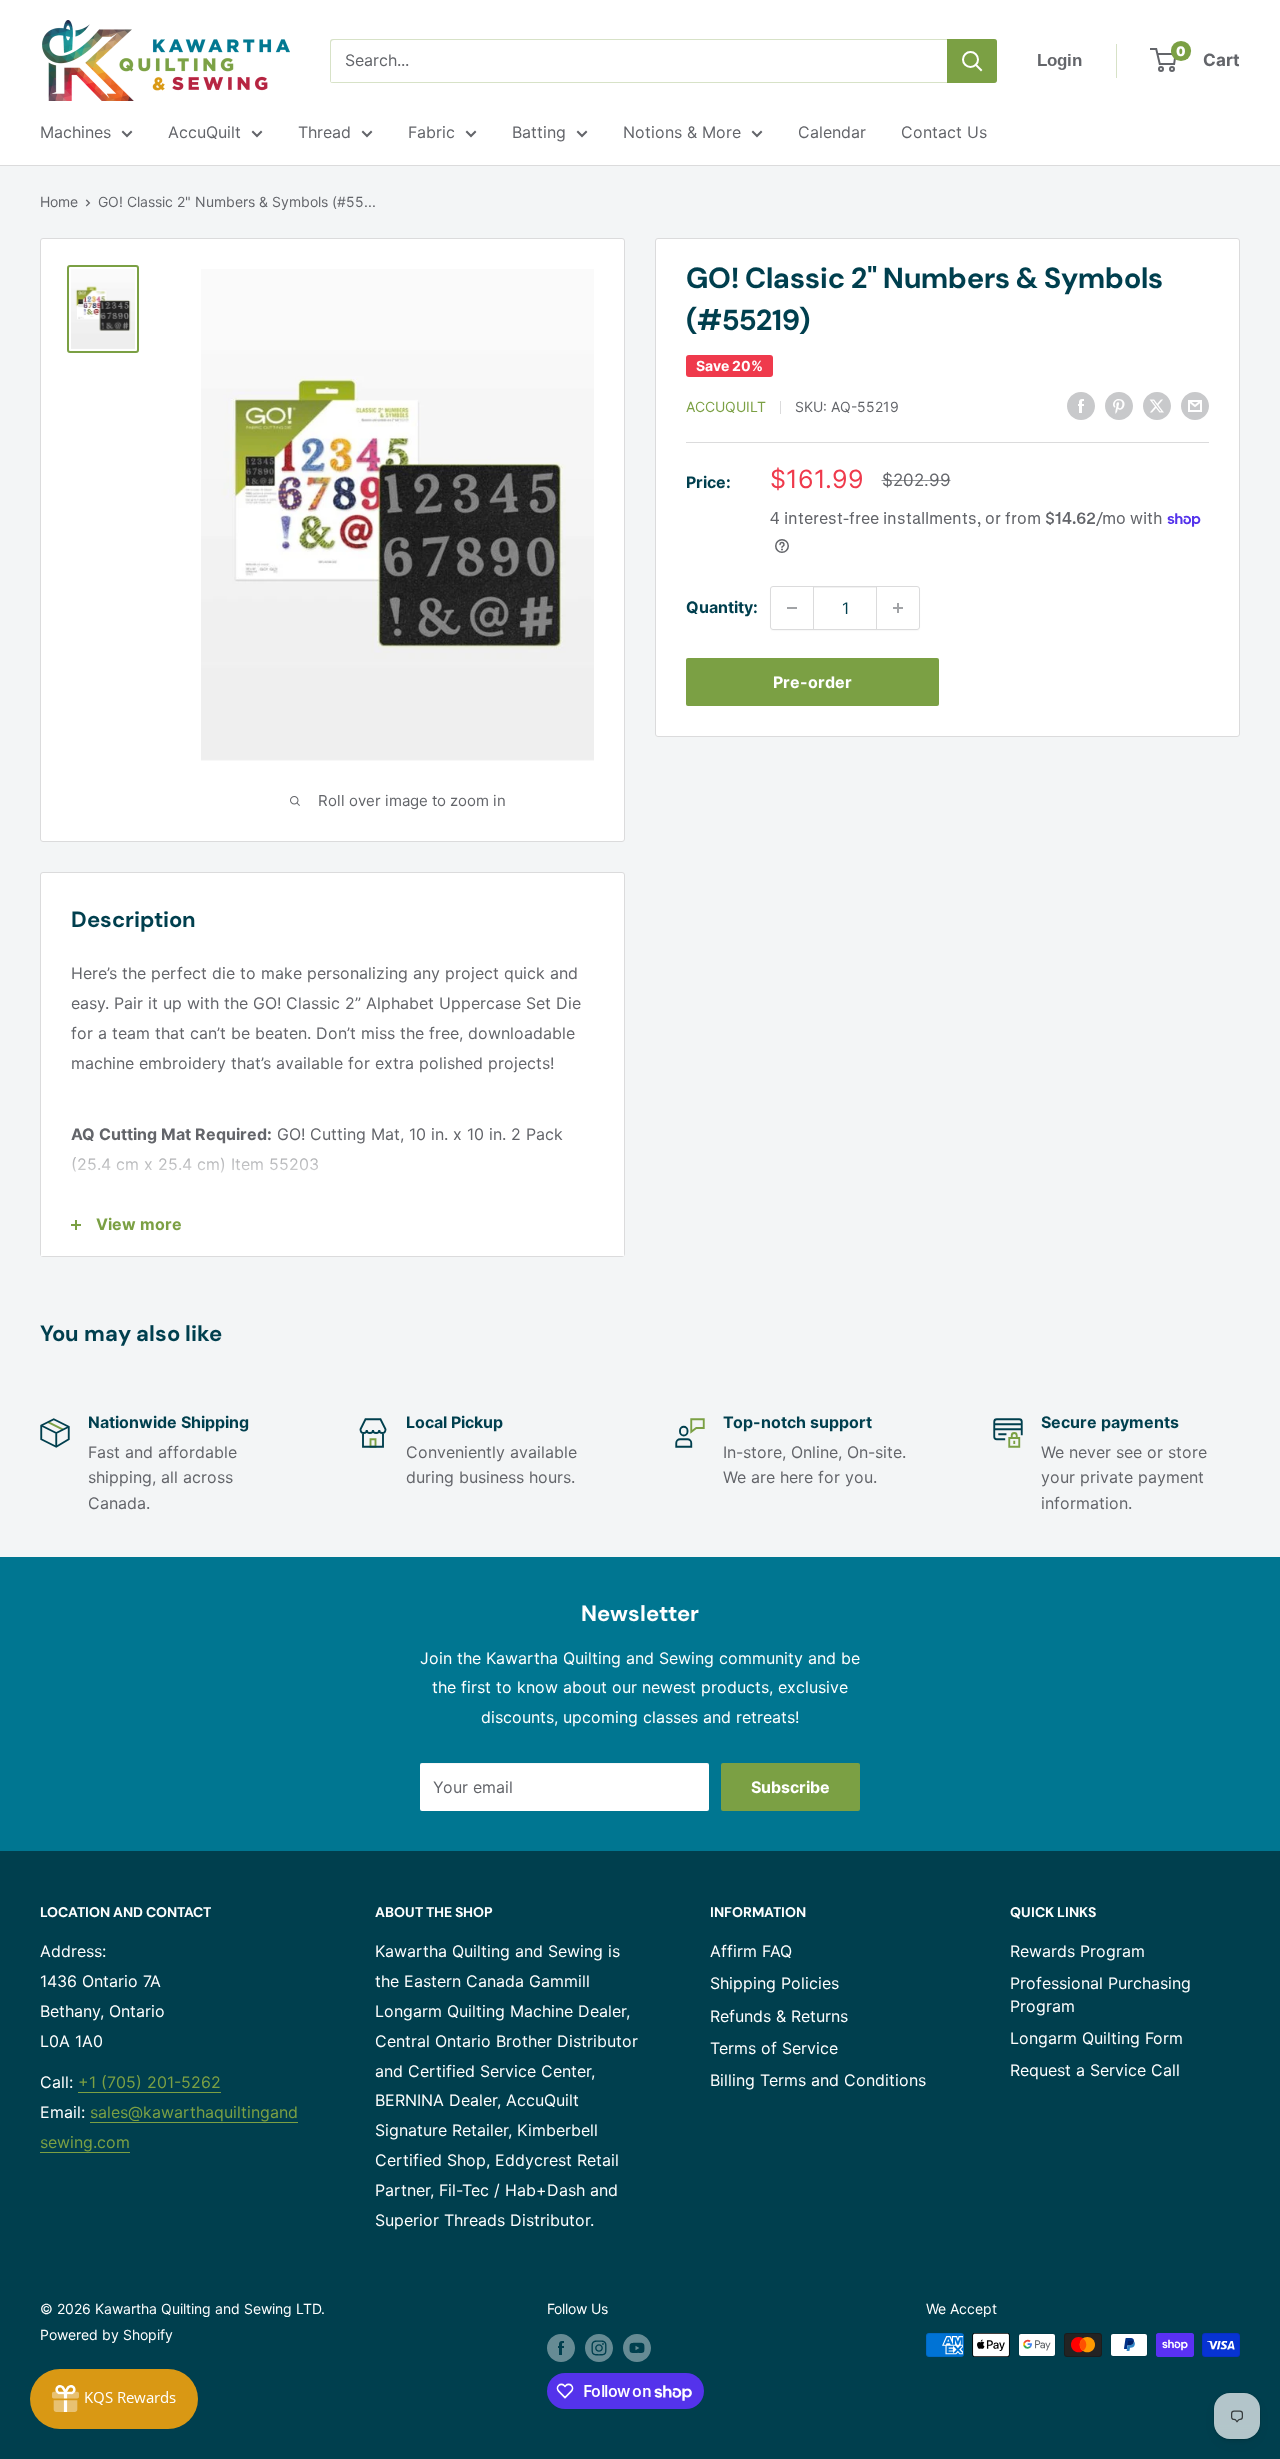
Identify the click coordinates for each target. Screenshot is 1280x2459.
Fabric (431, 132)
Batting (539, 132)
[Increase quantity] (898, 608)
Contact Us (944, 132)
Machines (75, 132)
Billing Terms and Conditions (818, 2080)
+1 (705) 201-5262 (149, 2082)
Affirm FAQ (751, 1951)
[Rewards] (114, 2399)
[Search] (972, 61)
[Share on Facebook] (1081, 405)
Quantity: (722, 607)
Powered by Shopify (106, 2334)
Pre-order (812, 682)
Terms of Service (774, 2048)
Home (59, 201)
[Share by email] (1195, 405)
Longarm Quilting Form (1096, 2038)
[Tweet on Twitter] (1157, 405)
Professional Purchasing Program (1100, 1994)
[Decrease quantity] (792, 608)
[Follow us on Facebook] (561, 2347)
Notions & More (682, 132)
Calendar (832, 132)
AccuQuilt (204, 132)
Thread (324, 132)
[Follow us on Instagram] (599, 2347)
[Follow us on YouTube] (637, 2347)
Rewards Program (1077, 1951)
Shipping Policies (774, 1983)
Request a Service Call (1095, 2070)
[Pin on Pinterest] (1119, 405)
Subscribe (790, 1787)
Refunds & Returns (779, 2016)
